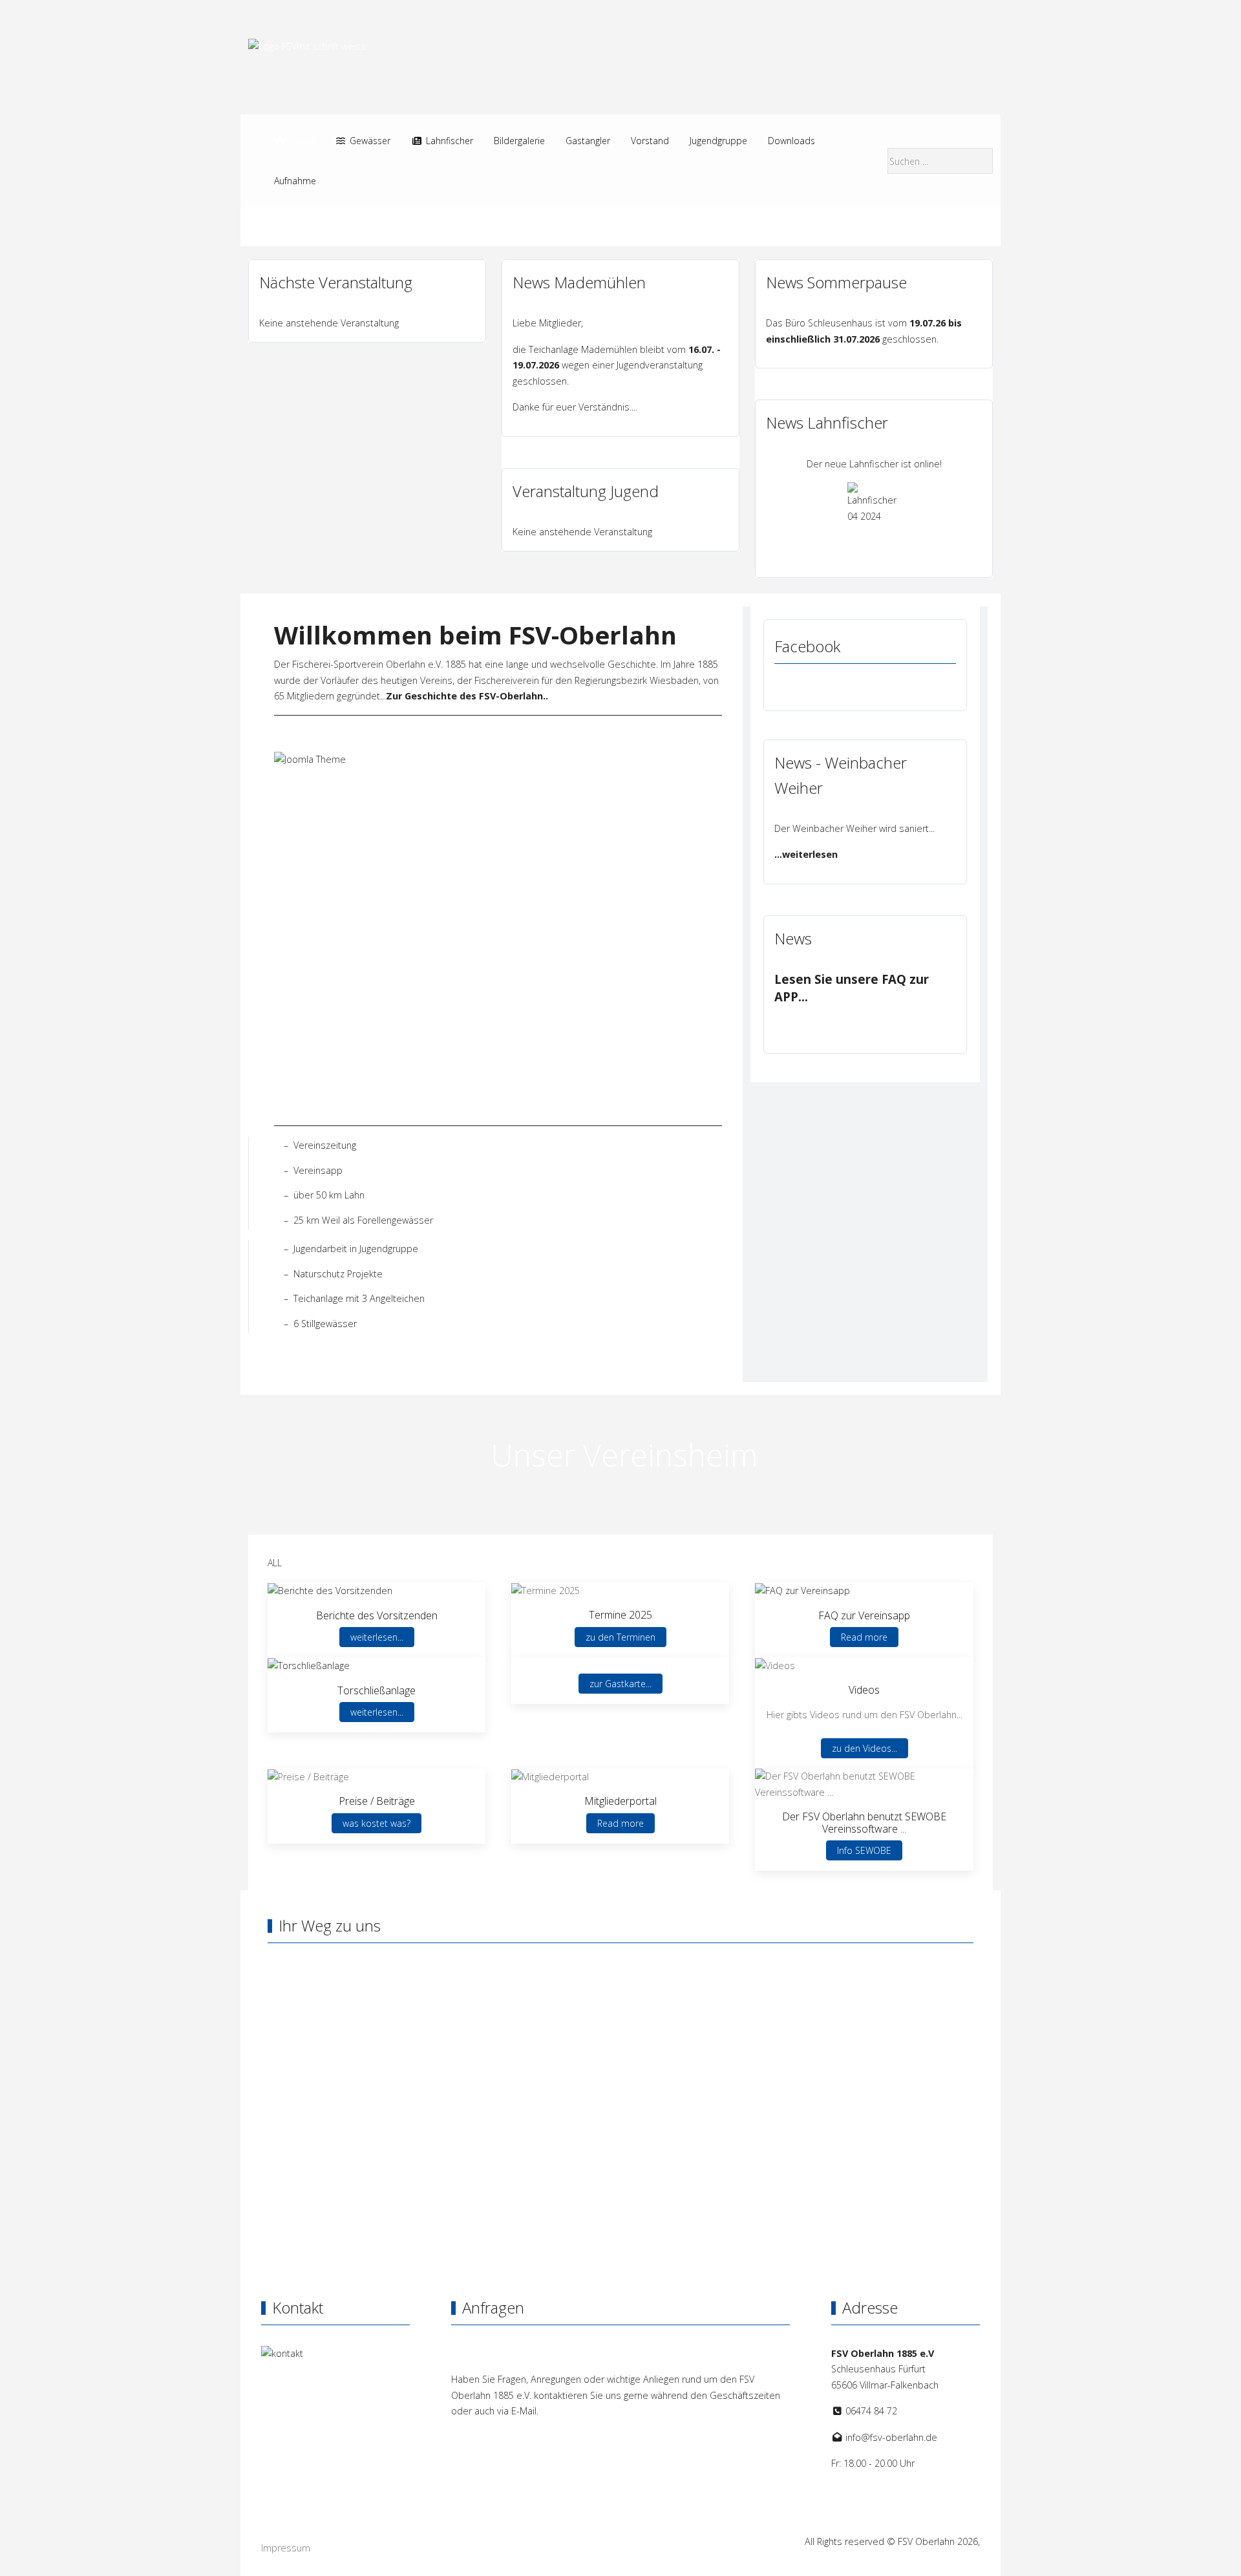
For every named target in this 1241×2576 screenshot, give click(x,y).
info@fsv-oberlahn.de (891, 2437)
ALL (275, 1563)
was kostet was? (377, 1823)
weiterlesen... (377, 1637)
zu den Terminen (620, 1637)
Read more (864, 1637)
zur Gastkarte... (620, 1684)
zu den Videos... (864, 1748)
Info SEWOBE (864, 1850)
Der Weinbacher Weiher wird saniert (852, 828)
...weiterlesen (806, 854)
